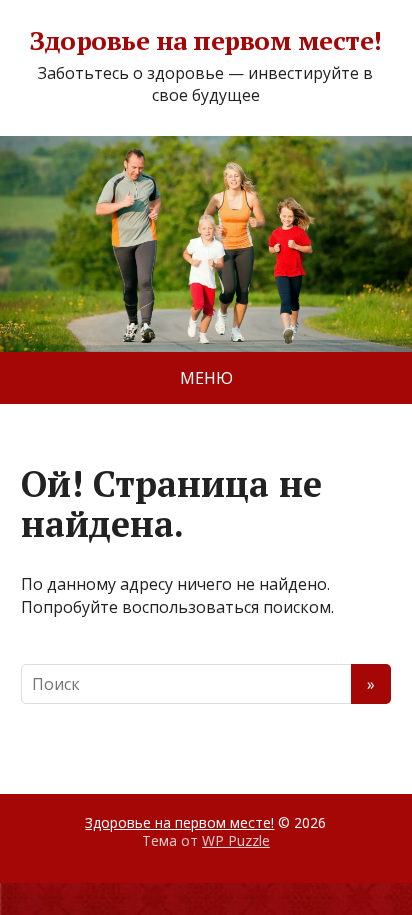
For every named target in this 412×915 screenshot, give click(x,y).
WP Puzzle (236, 840)
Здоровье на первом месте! (205, 41)
